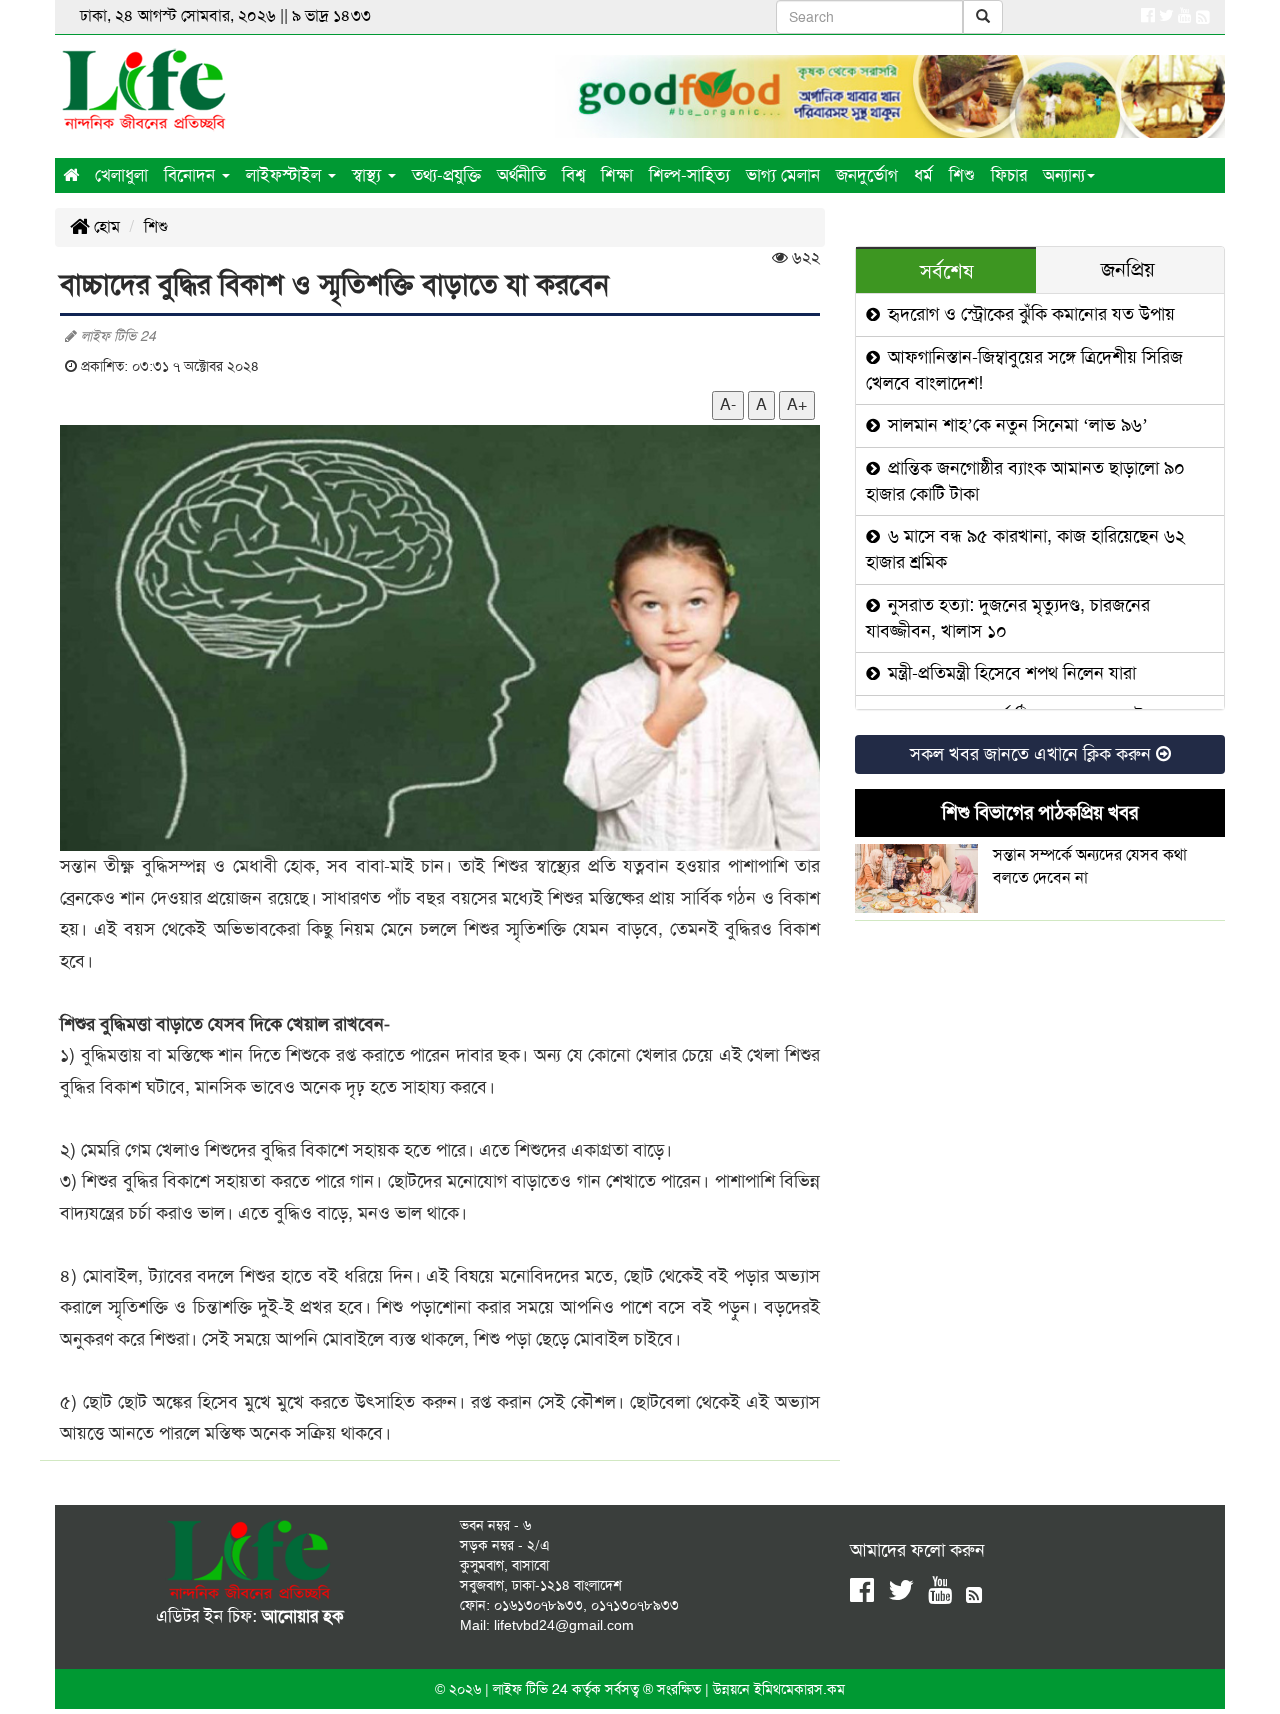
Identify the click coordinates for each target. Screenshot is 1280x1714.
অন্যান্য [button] (1064, 175)
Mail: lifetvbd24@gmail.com (547, 1625)
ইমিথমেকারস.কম (799, 1689)
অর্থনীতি (521, 175)
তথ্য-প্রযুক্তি (446, 175)
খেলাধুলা (121, 175)
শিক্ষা (617, 175)
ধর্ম (923, 175)
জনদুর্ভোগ (867, 175)
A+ (797, 404)
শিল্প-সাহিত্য (689, 175)
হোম (105, 226)
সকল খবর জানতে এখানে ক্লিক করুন (1033, 754)
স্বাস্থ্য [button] (369, 175)
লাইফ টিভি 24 (532, 1689)
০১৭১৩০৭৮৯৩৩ (635, 1605)
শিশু (962, 175)
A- (728, 404)
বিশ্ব (573, 175)
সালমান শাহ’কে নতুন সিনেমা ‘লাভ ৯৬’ (1015, 425)
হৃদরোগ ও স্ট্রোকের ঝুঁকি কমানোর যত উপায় (1029, 314)
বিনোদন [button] (192, 175)
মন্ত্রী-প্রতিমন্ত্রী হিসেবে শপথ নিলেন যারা (1009, 673)
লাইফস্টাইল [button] (286, 175)
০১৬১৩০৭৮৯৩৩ (538, 1605)
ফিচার (1009, 175)
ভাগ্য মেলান (783, 175)
